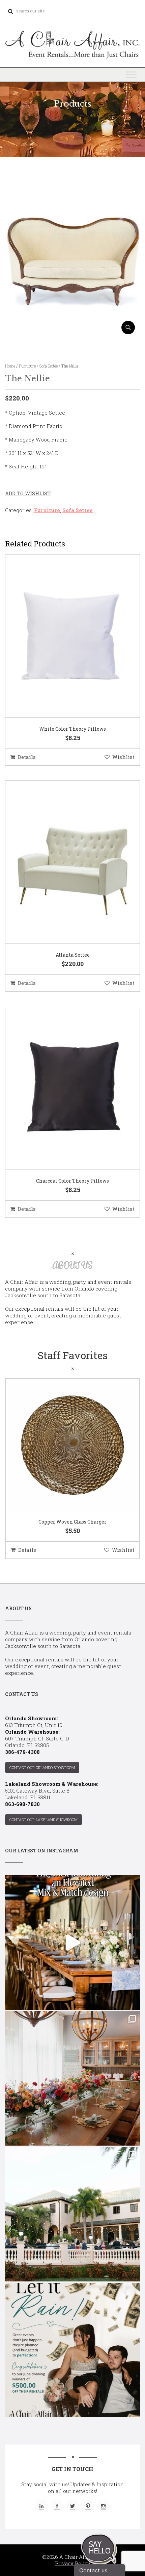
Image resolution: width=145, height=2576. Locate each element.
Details (27, 757)
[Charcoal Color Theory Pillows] (64, 1088)
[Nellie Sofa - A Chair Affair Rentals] (72, 332)
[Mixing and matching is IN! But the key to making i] (72, 1943)
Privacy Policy (73, 2563)
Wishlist (123, 757)
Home (10, 366)
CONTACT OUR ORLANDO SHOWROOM (42, 1767)
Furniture (27, 366)
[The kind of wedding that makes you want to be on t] (72, 2214)
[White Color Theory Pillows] (64, 636)
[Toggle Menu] (131, 74)
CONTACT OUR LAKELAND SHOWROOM (43, 1820)
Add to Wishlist (28, 493)
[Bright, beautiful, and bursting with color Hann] (72, 2078)
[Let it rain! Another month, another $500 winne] (72, 2350)
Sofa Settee (49, 366)
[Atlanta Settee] (64, 862)
